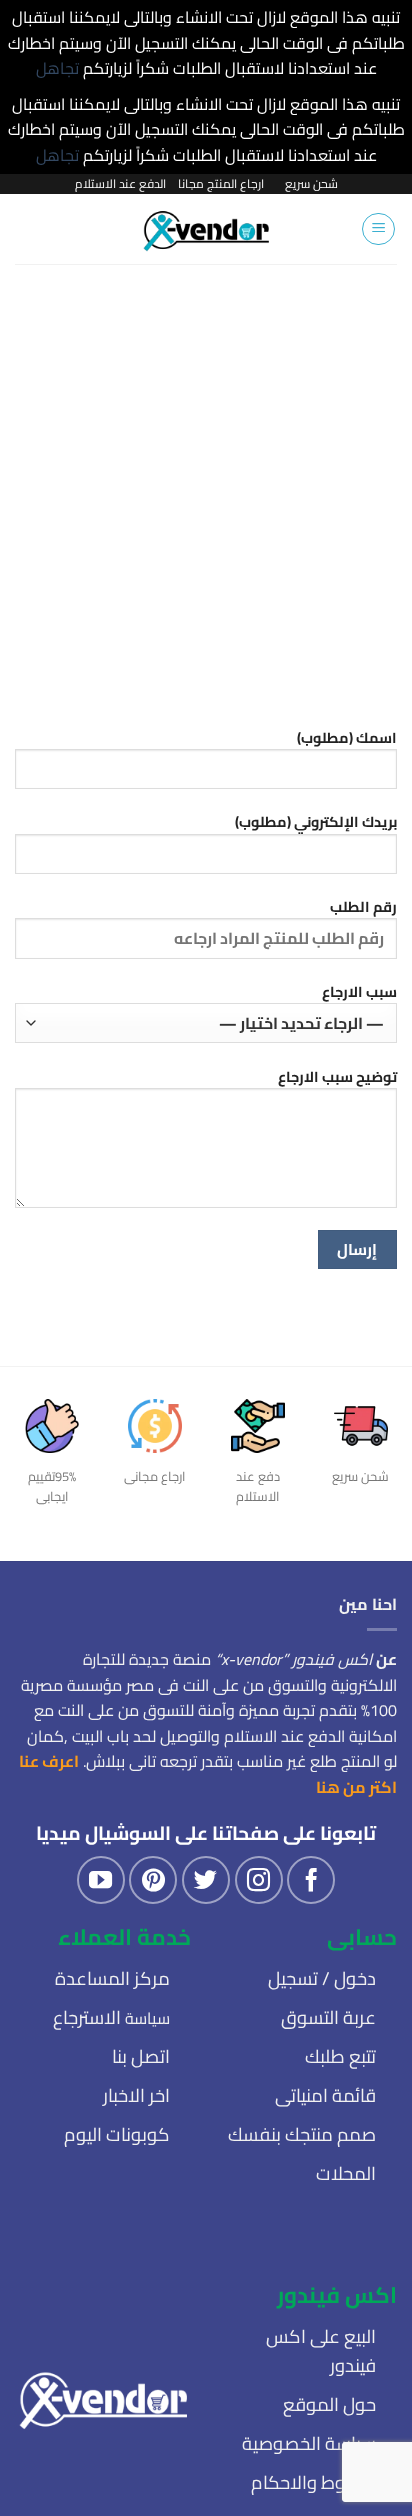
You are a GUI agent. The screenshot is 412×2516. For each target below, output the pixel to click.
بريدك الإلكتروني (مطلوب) (316, 822)
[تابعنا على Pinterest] (153, 1880)
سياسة (111, 2018)
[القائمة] (378, 229)
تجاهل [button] (57, 68)
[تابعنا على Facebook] (311, 1880)
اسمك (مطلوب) (347, 738)
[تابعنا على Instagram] (259, 1880)
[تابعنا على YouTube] (101, 1880)
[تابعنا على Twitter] (206, 1880)
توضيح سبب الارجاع (337, 1077)
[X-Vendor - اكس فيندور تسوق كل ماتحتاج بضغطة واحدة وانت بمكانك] (206, 229)
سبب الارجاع (359, 992)
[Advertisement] (206, 480)
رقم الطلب (363, 907)
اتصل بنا (141, 2056)
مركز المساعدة (112, 1978)
